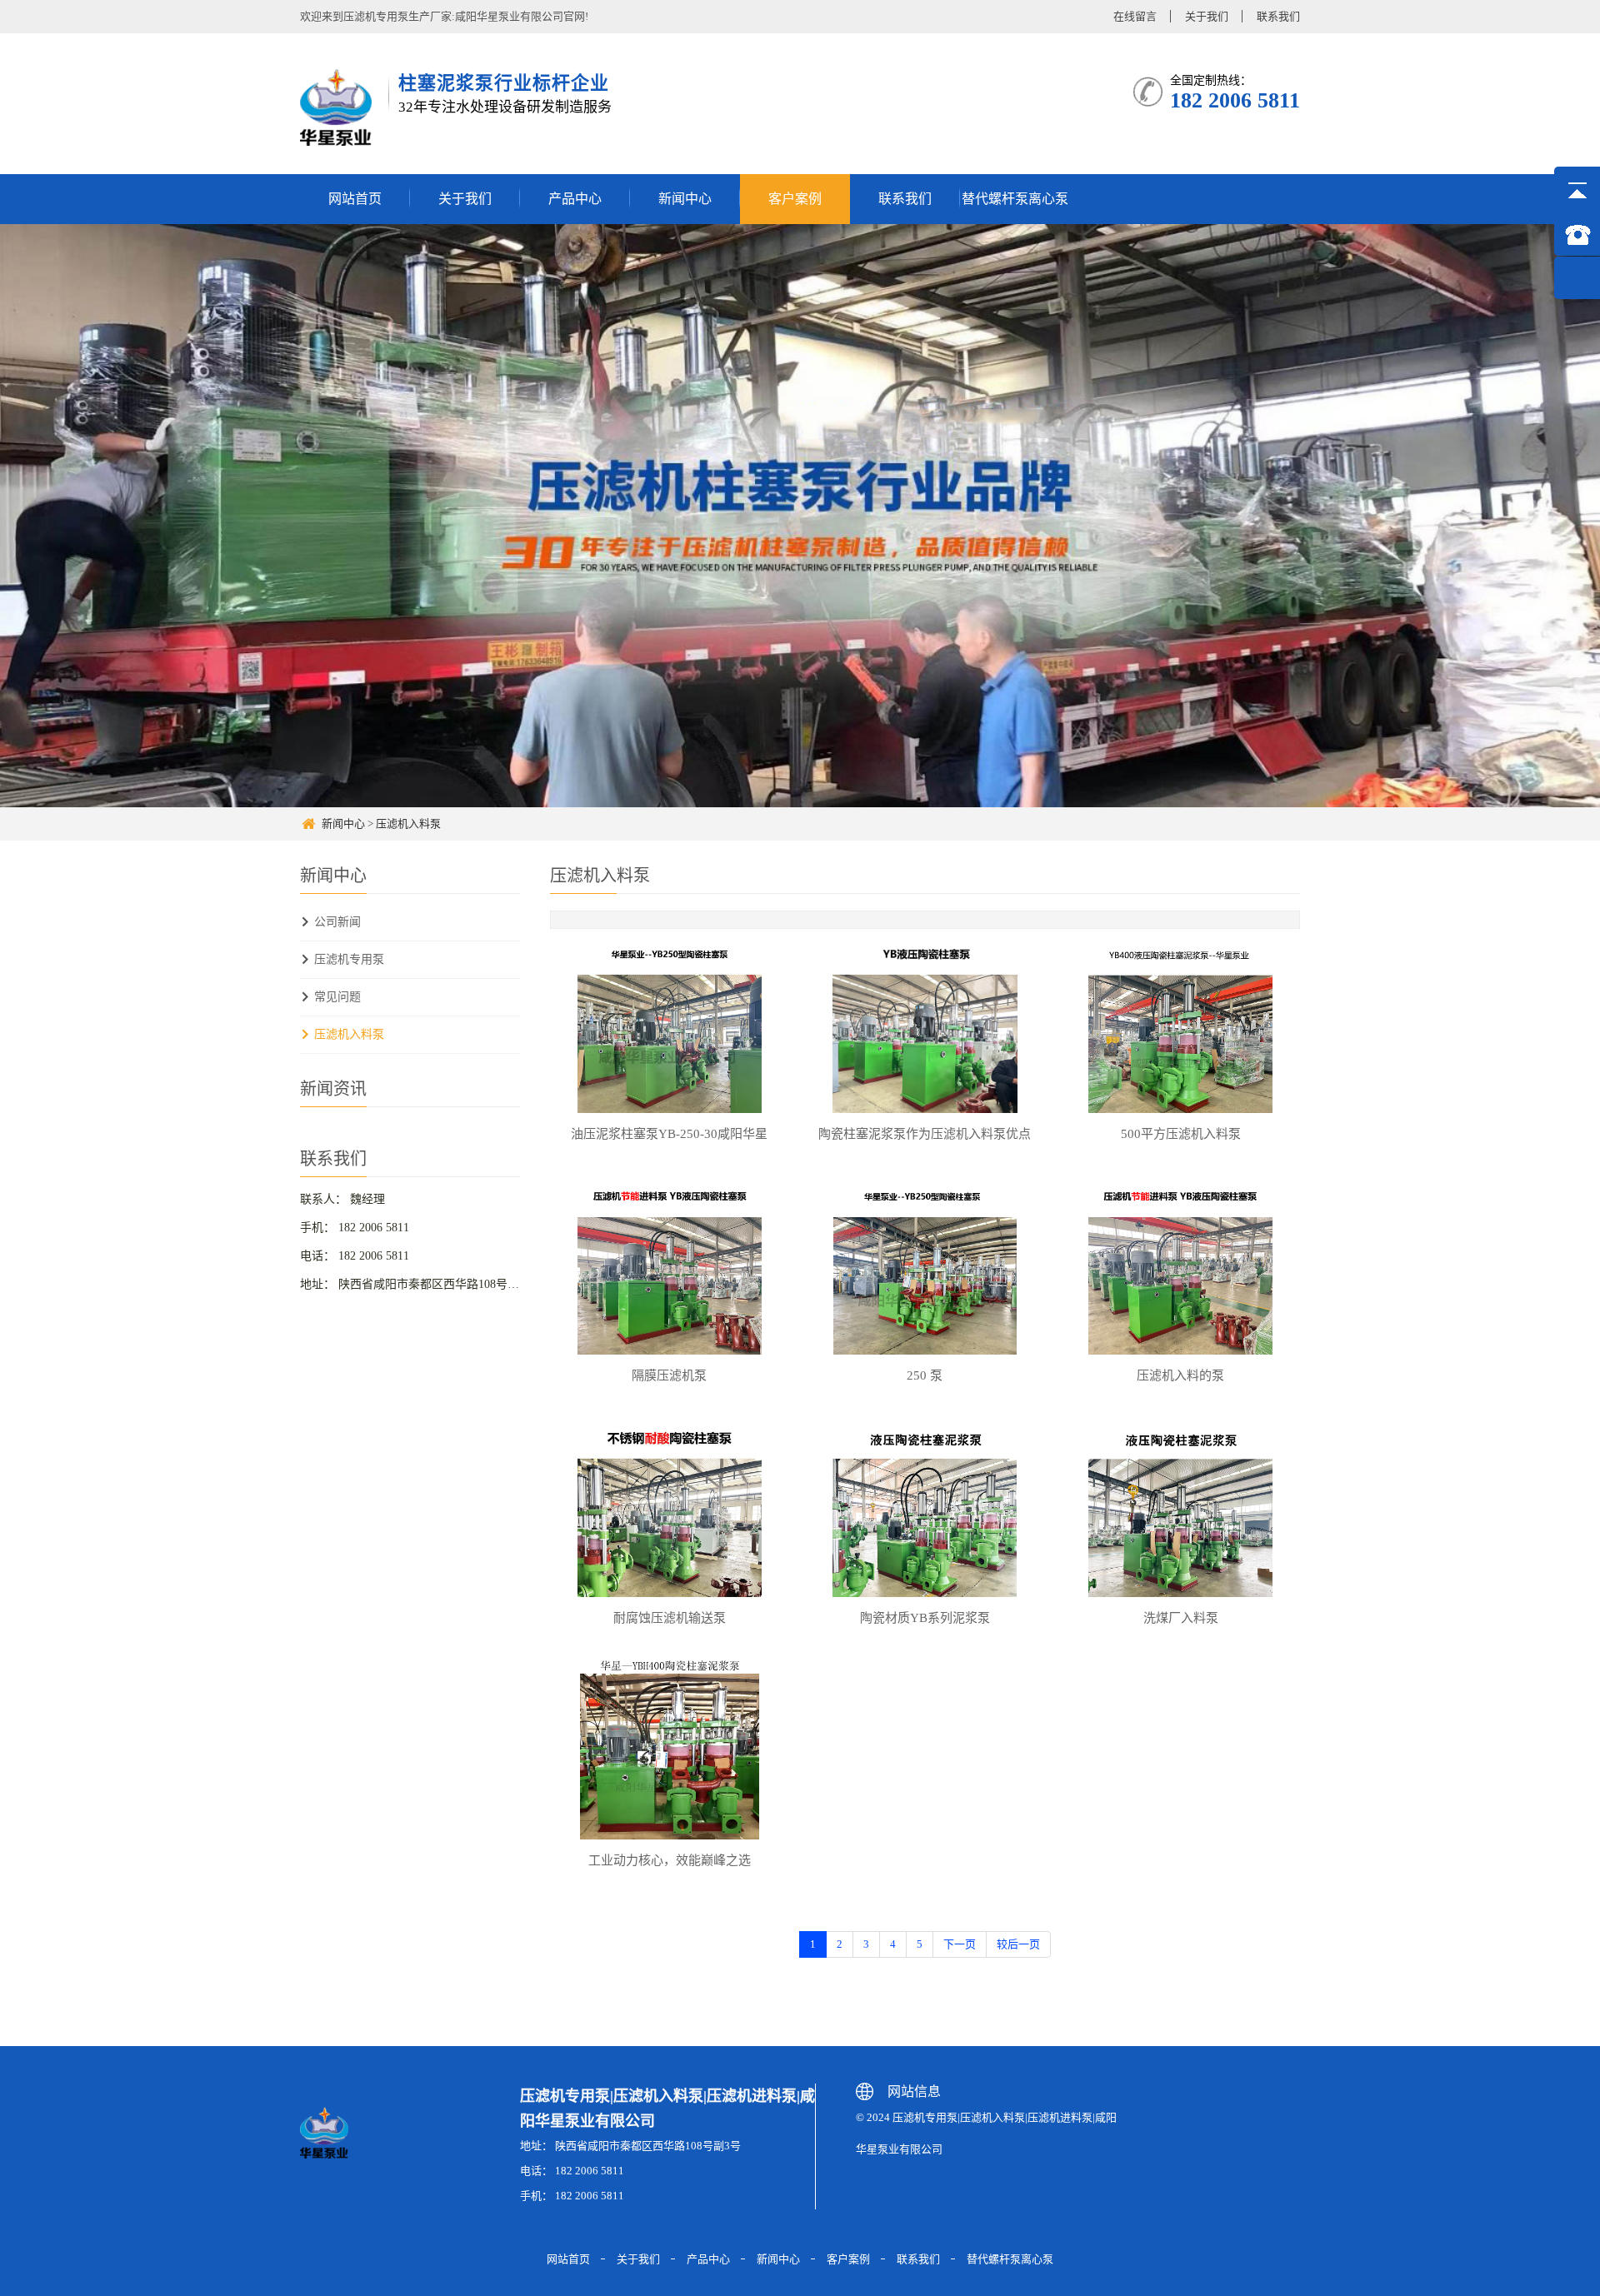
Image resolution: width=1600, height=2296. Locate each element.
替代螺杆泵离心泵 (1015, 199)
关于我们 (1207, 16)
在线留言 (1135, 16)
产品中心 (575, 199)
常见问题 (337, 997)
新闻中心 (685, 199)
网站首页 (355, 199)
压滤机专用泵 (349, 959)
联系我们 (1278, 16)
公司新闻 (337, 922)
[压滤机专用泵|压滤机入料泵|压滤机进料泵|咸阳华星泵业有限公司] (338, 107)
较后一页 (1018, 1944)
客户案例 (795, 199)
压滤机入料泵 (408, 824)
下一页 (960, 1944)
